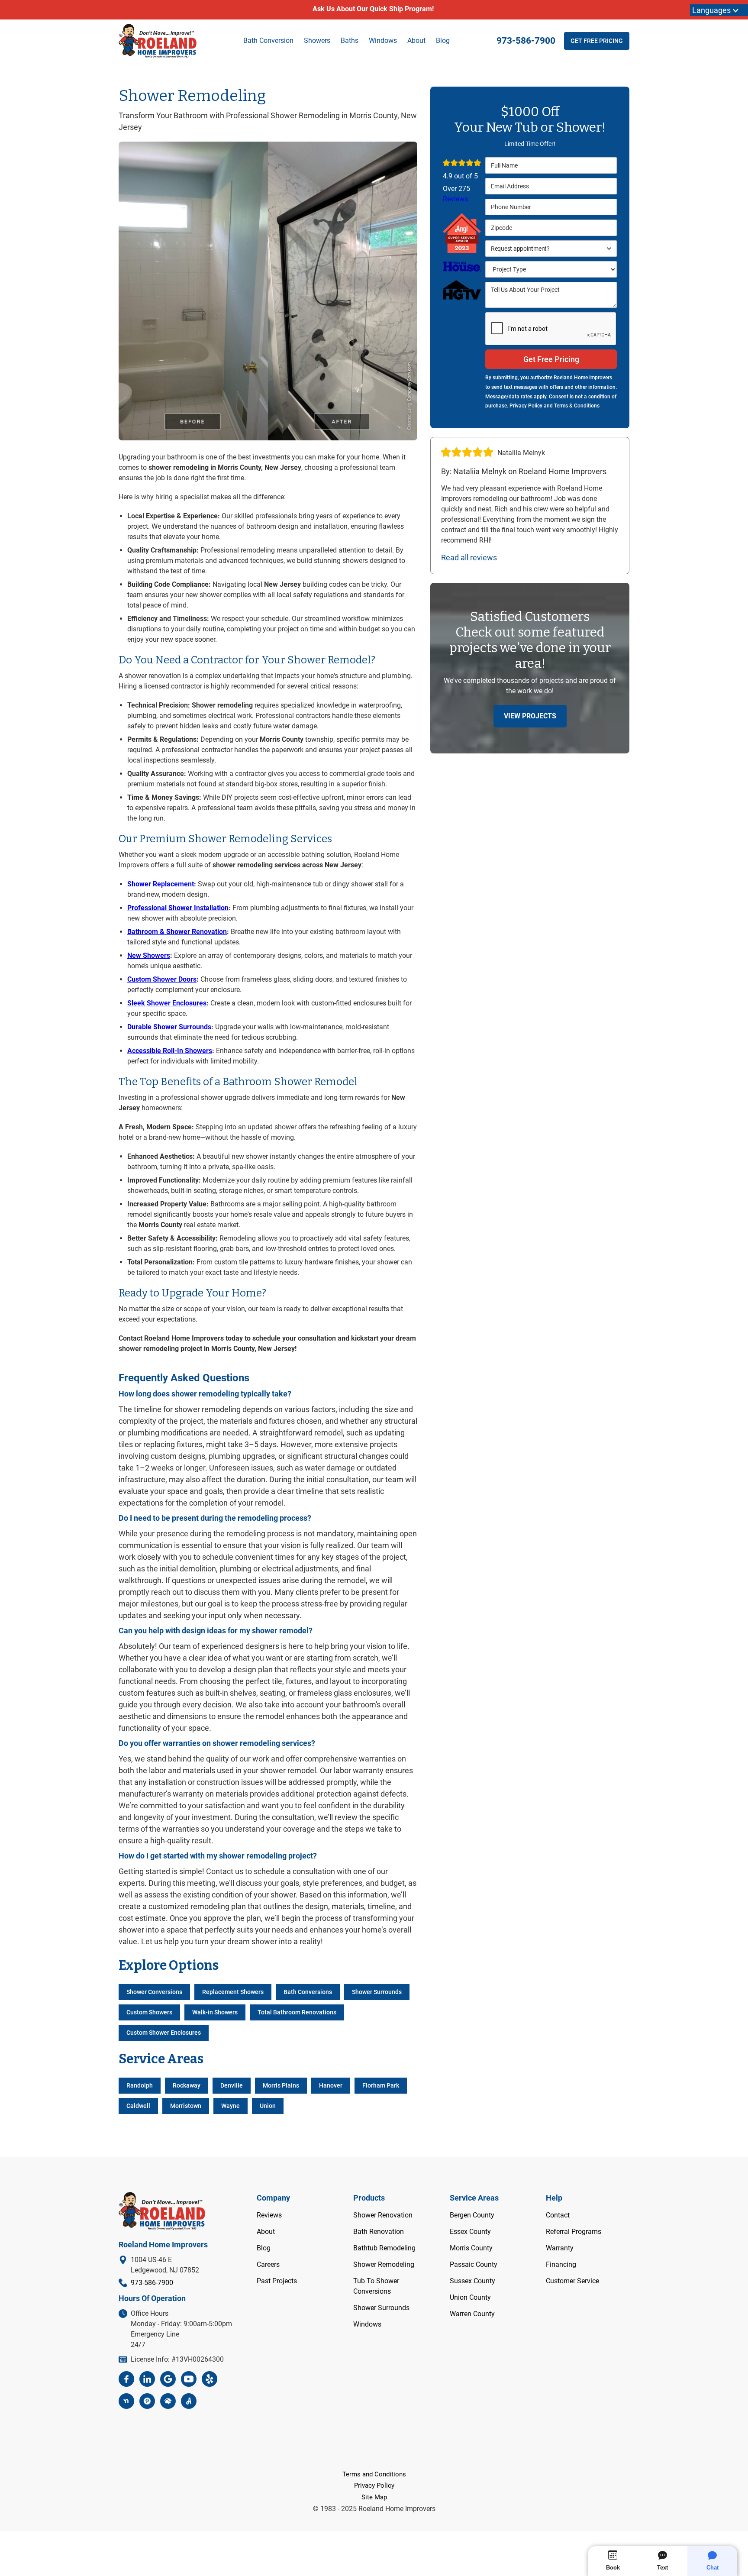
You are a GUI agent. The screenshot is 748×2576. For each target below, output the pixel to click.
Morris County (471, 2248)
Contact (558, 2215)
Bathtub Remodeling (384, 2248)
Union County (470, 2297)
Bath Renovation (379, 2232)
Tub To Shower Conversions (376, 2286)
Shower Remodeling (384, 2264)
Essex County (470, 2232)
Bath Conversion (268, 40)
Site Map (374, 2497)
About (416, 40)
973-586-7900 (526, 41)
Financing (561, 2264)
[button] (551, 249)
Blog (443, 40)
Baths (350, 40)
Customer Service (572, 2281)
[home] (158, 41)
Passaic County (474, 2264)
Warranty (560, 2248)
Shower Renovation (383, 2215)
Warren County (472, 2314)
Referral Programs (574, 2232)
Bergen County (472, 2215)
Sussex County (472, 2281)
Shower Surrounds (381, 2308)
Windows (367, 2324)
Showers (317, 40)
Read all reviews (469, 558)
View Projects (530, 716)
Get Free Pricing (597, 41)
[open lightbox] (268, 291)
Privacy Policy (374, 2486)
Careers (268, 2264)
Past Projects (277, 2281)
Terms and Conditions (374, 2474)
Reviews (455, 199)
